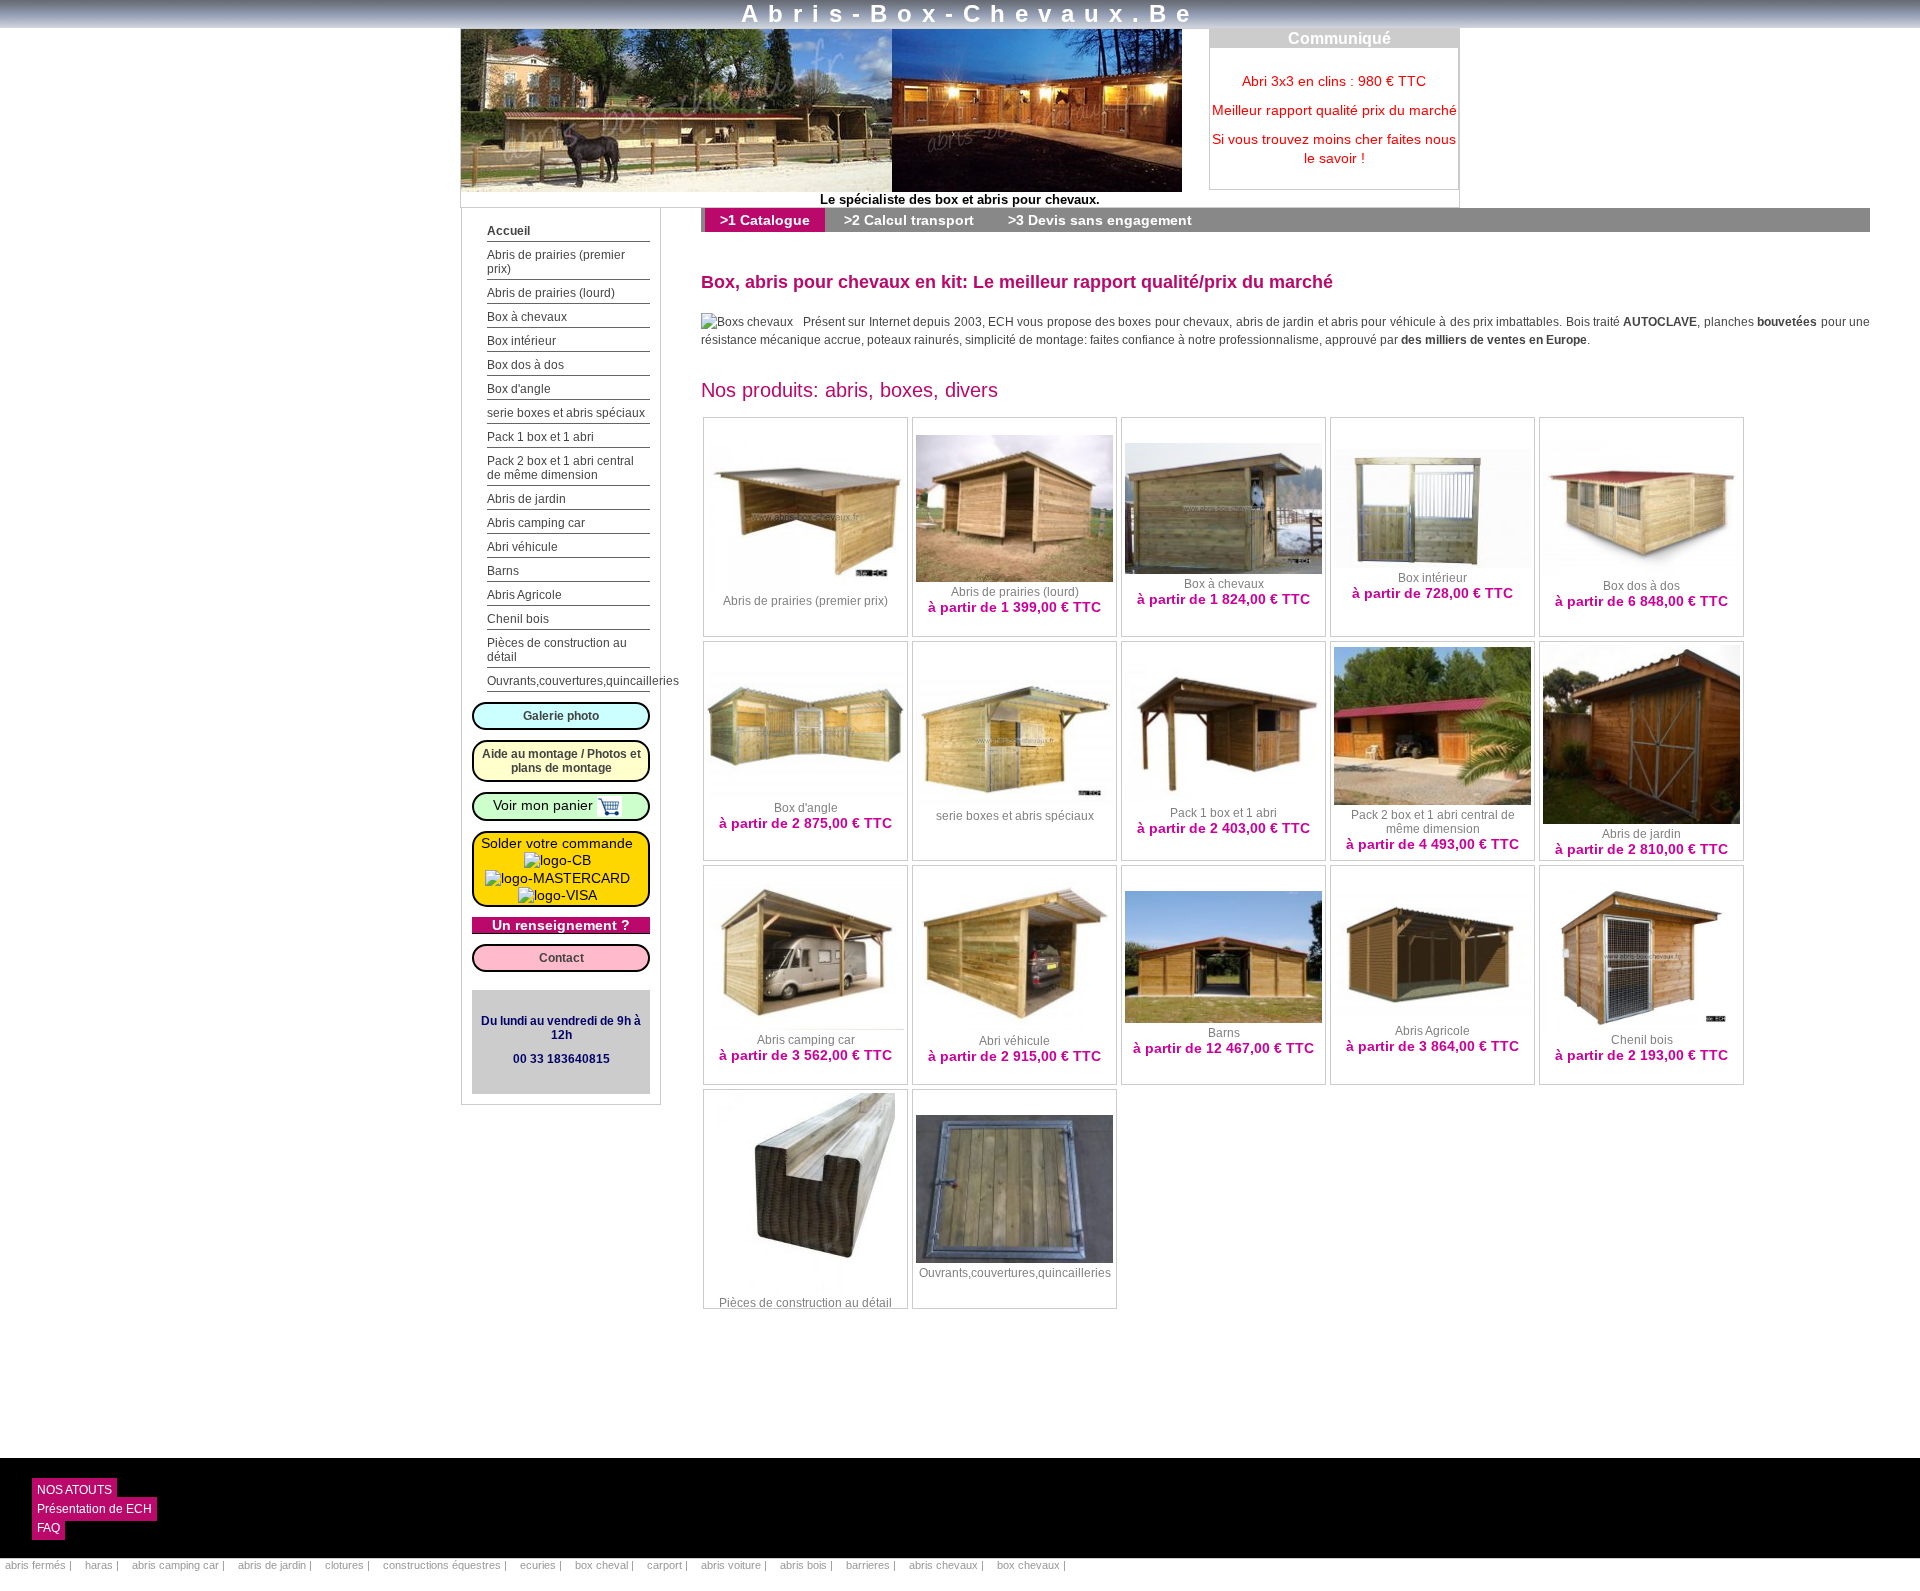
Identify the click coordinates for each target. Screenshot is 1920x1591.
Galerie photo (561, 716)
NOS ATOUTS (74, 1490)
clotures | (349, 1565)
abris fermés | (40, 1565)
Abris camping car (536, 523)
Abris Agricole (524, 595)
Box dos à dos (525, 365)
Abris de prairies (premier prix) (805, 601)
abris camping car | (180, 1565)
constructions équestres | (446, 1565)
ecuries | (542, 1565)
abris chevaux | (948, 1565)
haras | (103, 1565)
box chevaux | (1031, 1565)
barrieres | (872, 1565)
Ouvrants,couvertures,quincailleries (583, 681)
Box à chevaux (527, 317)
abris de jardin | (276, 1565)
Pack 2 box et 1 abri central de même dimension (560, 468)
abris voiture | (735, 1565)
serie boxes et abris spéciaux (566, 413)
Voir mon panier (545, 805)
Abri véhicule (522, 547)
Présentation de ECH (94, 1509)
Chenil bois (518, 619)
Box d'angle (519, 389)
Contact (561, 958)
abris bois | (808, 1565)
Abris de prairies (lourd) (551, 293)
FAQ (48, 1528)
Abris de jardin (526, 499)
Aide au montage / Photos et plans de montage (561, 761)
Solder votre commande (557, 843)
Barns (503, 571)
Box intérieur (521, 341)
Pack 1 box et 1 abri (540, 437)
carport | (669, 1565)
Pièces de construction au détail (805, 1303)
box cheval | (606, 1565)
